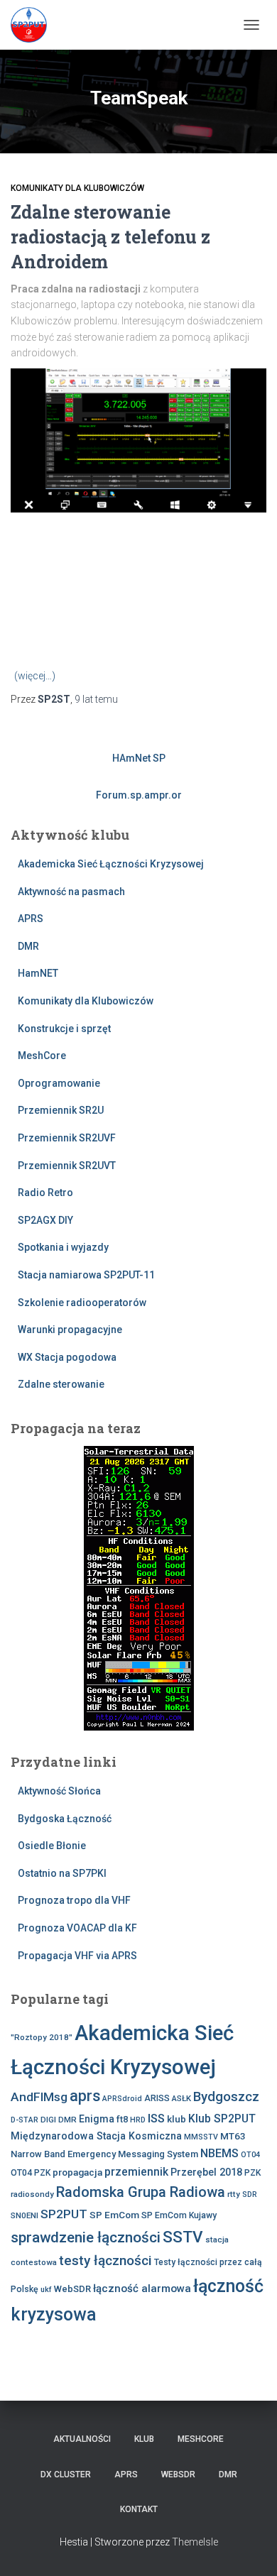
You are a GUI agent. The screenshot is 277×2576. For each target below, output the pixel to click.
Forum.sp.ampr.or (139, 795)
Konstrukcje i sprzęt (64, 1029)
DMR (28, 946)
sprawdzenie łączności (86, 2237)
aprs (85, 2096)
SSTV (183, 2237)
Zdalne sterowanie (61, 1384)
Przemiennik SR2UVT (67, 1166)
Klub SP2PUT (222, 2119)
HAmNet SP (139, 758)
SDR (250, 2194)
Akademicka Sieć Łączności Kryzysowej (111, 864)
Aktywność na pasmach (71, 892)
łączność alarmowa (142, 2289)
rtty (234, 2194)
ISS (156, 2119)
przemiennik (136, 2172)
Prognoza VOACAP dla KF (77, 1928)
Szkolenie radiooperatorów (82, 1303)
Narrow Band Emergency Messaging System (104, 2154)
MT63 (233, 2136)
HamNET (38, 973)
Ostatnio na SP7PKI (62, 1873)
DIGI (48, 2120)
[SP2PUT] (34, 25)
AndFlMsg (39, 2097)
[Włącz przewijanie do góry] (249, 2548)
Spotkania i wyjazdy (63, 1247)
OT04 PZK (31, 2173)
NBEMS (219, 2153)
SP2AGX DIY (45, 1220)
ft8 (122, 2119)
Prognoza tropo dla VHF (74, 1900)
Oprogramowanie (59, 1083)
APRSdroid (122, 2099)
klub (176, 2119)
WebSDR (72, 2289)
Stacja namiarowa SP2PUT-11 (86, 1275)
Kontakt (139, 2509)
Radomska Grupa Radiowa (141, 2192)
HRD (138, 2120)
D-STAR (25, 2120)
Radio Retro (45, 1193)
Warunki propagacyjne (70, 1330)
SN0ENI (25, 2215)
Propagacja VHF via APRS (77, 1956)
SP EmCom (114, 2215)
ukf (46, 2290)
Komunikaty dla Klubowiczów (77, 188)
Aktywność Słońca (59, 1791)
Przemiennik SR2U (61, 1110)
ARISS (157, 2098)
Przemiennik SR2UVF (67, 1138)
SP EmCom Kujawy (179, 2215)
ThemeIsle (195, 2542)
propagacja (77, 2172)
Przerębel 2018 (206, 2172)
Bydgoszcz (226, 2097)
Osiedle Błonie (52, 1846)
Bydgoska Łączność (65, 1819)
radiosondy (32, 2194)
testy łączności (105, 2260)
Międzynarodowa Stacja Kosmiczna (96, 2136)
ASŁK (181, 2098)
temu (96, 699)
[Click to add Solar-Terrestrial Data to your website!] (139, 1587)
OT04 (250, 2155)
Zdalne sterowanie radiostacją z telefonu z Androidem (110, 237)
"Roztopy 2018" (42, 2037)
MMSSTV (201, 2137)
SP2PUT (64, 2214)
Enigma (97, 2119)
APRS (31, 919)
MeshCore (42, 1056)
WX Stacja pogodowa (67, 1357)
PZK (252, 2173)
